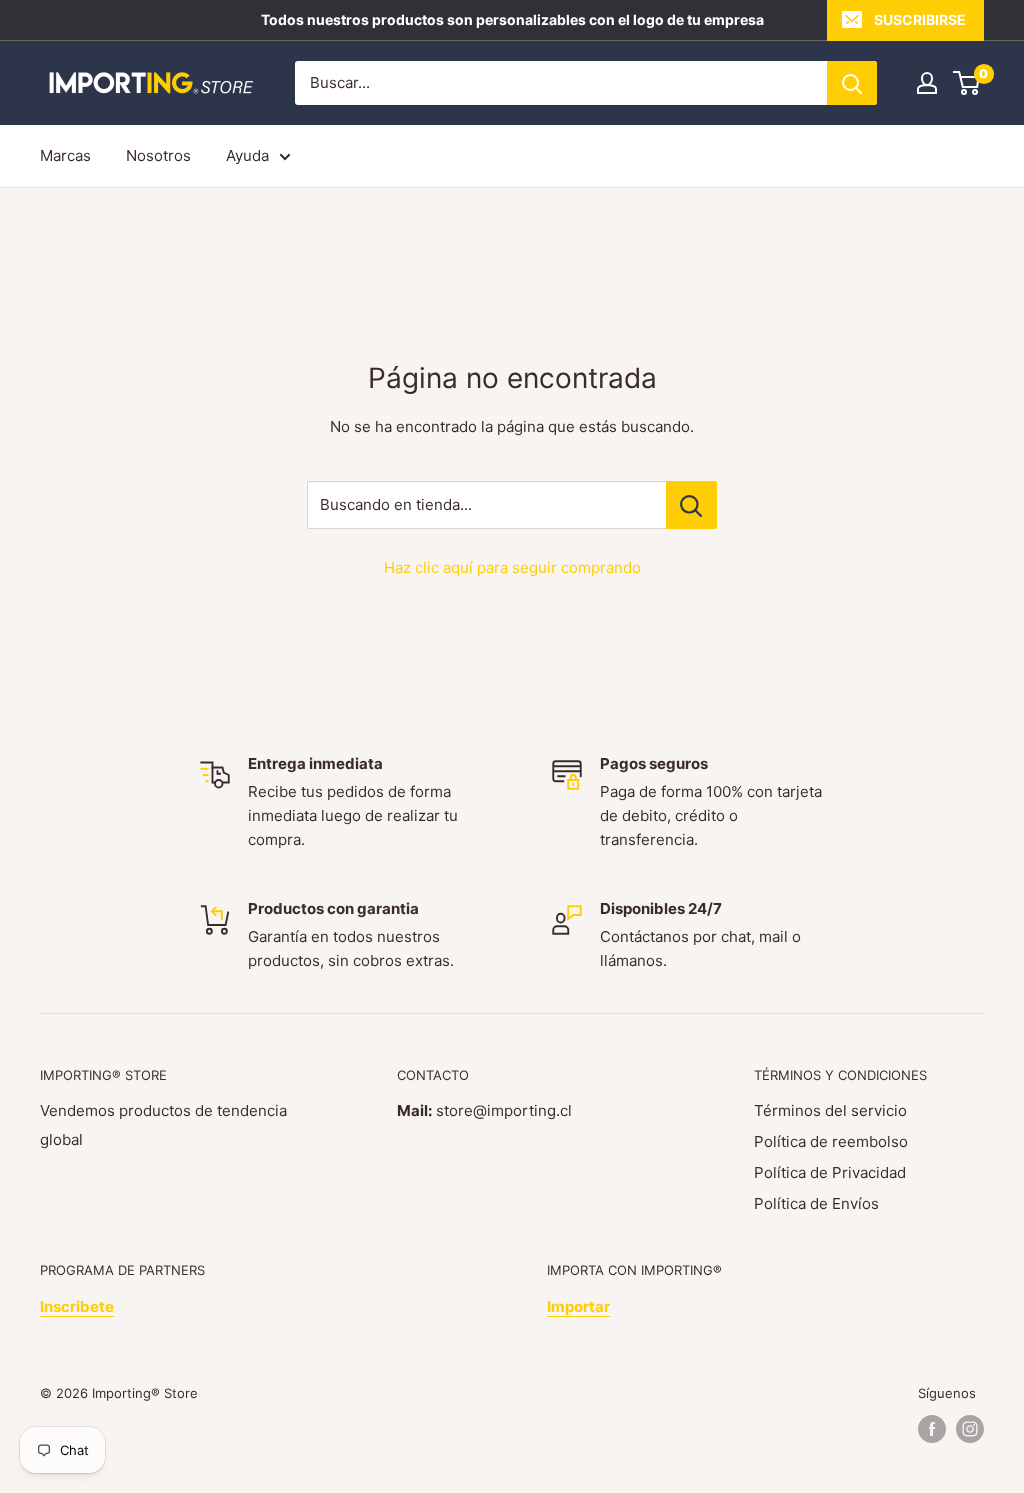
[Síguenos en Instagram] (970, 1429)
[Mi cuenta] (927, 83)
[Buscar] (852, 83)
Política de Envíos (816, 1203)
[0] (967, 83)
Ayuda (247, 155)
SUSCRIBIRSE (920, 19)
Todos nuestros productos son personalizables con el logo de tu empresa (512, 19)
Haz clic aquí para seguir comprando (512, 567)
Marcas (65, 155)
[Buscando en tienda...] (691, 505)
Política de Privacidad (830, 1172)
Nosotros (158, 155)
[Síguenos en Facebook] (932, 1429)
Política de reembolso (831, 1141)
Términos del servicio (830, 1110)
